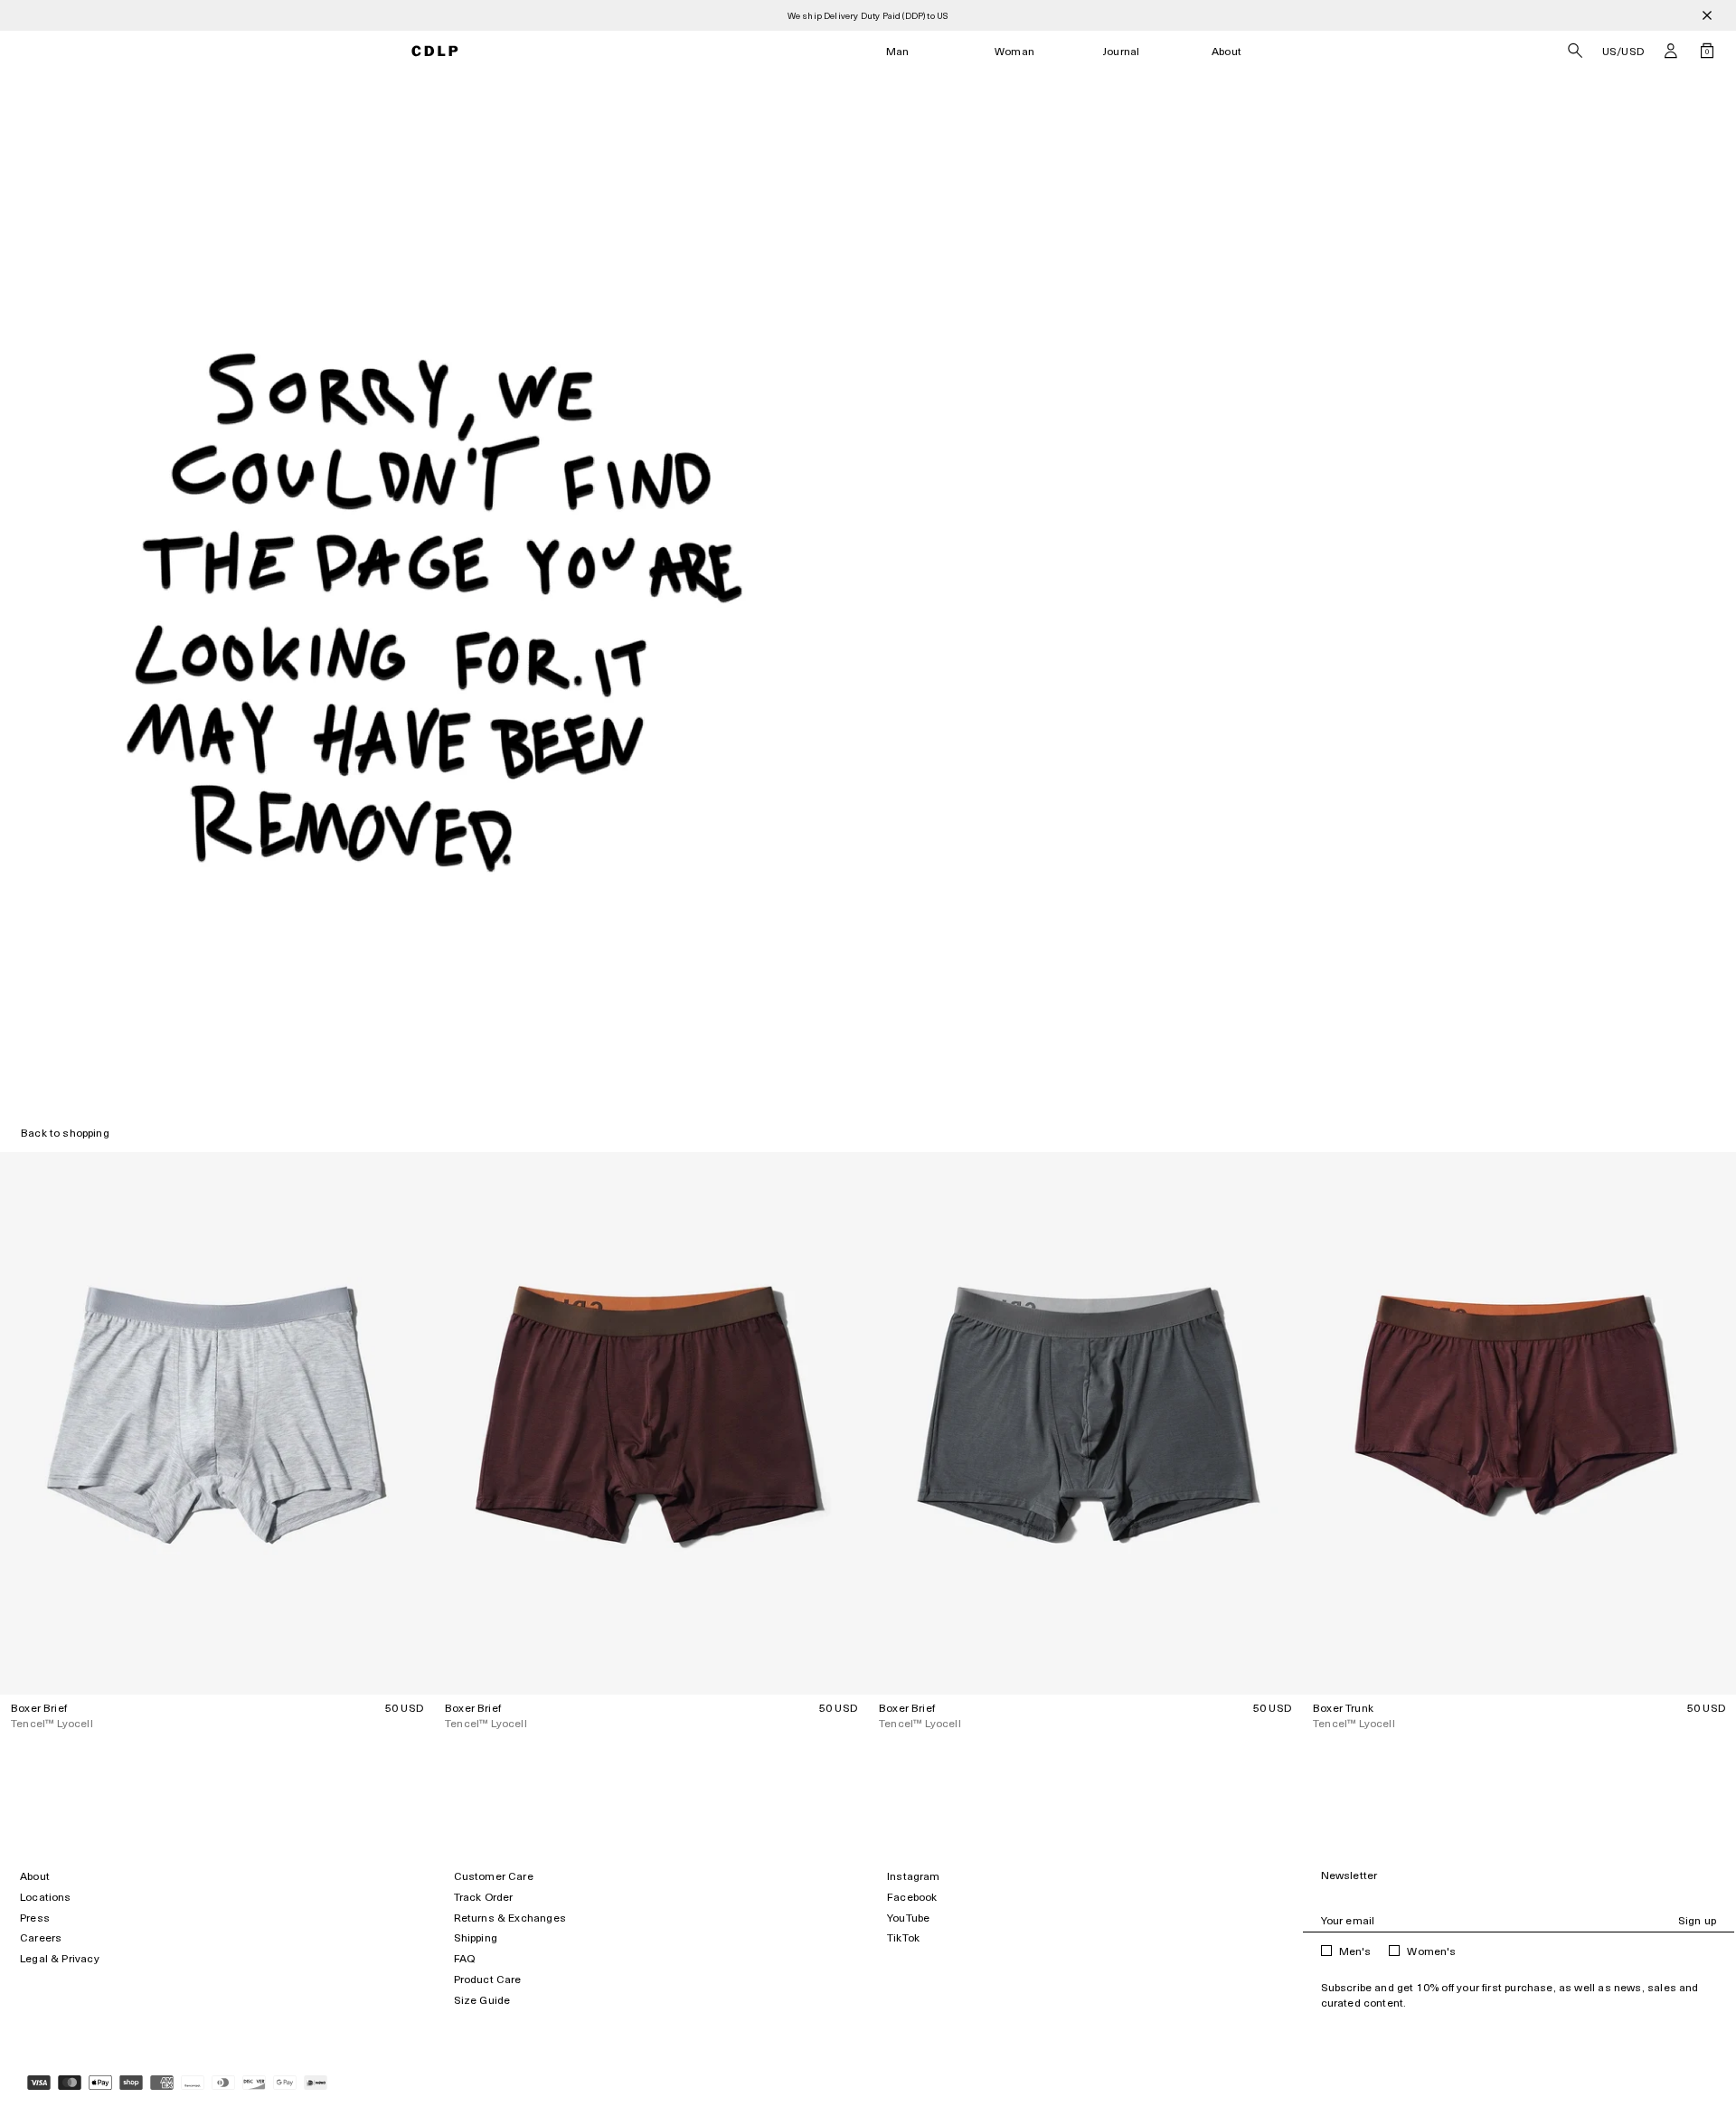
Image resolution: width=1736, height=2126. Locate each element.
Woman (1014, 51)
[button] (1671, 51)
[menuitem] (898, 51)
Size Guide (482, 2000)
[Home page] (435, 51)
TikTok (903, 1937)
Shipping (476, 1937)
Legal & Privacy (60, 1958)
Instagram (914, 1876)
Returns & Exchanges (510, 1918)
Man (898, 51)
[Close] (1707, 15)
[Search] (1575, 51)
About (1227, 51)
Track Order (484, 1897)
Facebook (912, 1897)
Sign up (1697, 1920)
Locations (46, 1897)
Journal (1121, 51)
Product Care (488, 1979)
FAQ (465, 1958)
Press (35, 1918)
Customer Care (494, 1876)
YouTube (908, 1918)
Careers (41, 1937)
